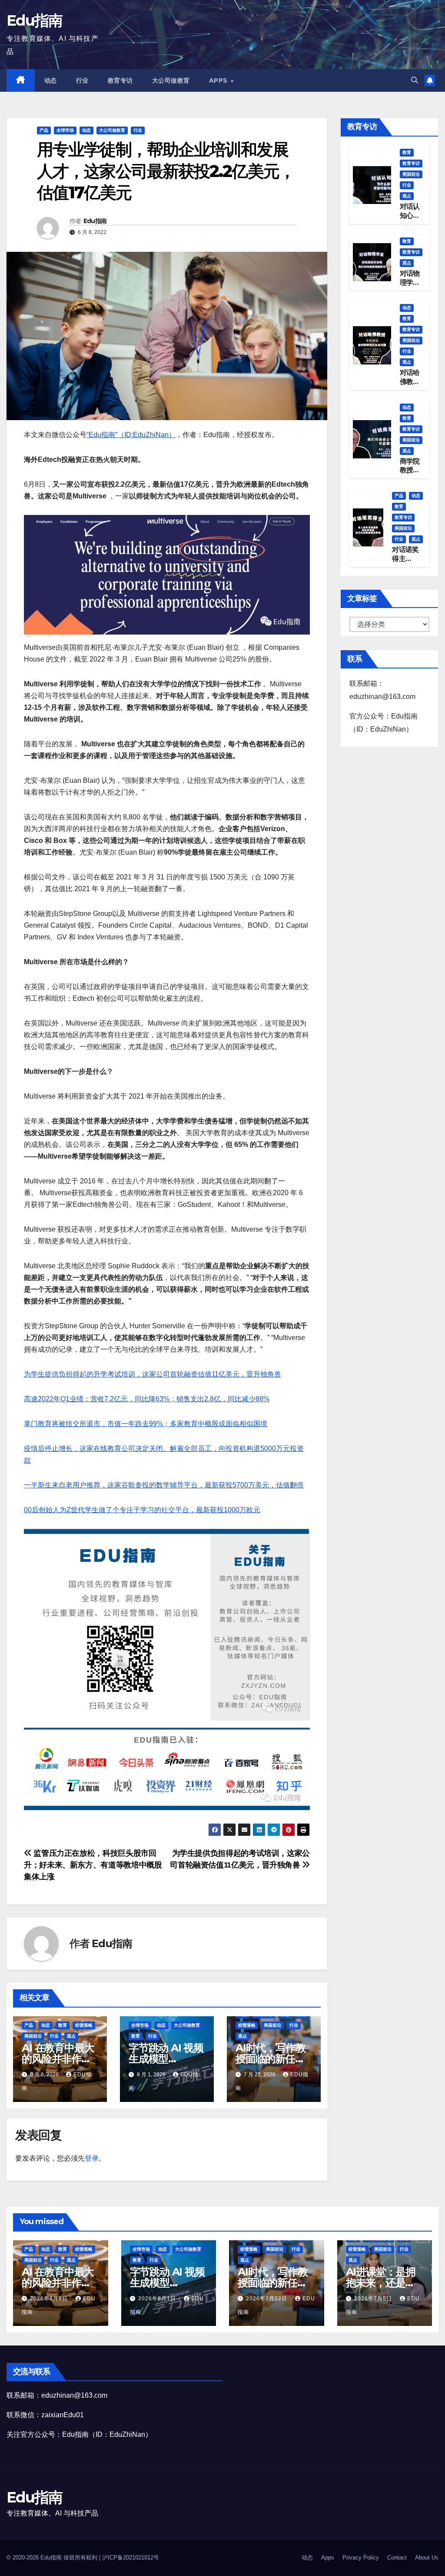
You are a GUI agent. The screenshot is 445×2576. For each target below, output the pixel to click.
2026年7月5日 (374, 2299)
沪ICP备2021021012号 (131, 2558)
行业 (82, 80)
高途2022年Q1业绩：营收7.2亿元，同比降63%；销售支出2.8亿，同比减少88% (147, 1399)
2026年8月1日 (158, 2299)
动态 (51, 80)
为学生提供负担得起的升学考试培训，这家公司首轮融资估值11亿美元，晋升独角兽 (153, 1374)
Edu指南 (35, 20)
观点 (71, 2036)
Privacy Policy (361, 2558)
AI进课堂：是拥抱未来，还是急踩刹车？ (381, 2283)
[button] (415, 80)
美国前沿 (33, 2036)
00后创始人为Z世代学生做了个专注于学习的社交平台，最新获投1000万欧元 (142, 1510)
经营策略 (84, 2025)
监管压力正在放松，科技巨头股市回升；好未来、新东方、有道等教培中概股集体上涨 (93, 1865)
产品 (44, 130)
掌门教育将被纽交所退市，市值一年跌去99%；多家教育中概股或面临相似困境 (146, 1424)
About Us (427, 2558)
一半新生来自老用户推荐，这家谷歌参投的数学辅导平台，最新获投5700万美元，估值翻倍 (164, 1485)
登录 (92, 2158)
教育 (63, 2025)
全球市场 (65, 130)
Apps (219, 80)
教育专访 (120, 80)
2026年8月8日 (50, 2299)
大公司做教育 (171, 80)
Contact (397, 2558)
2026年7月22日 (267, 2299)
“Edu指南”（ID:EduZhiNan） (131, 435)
